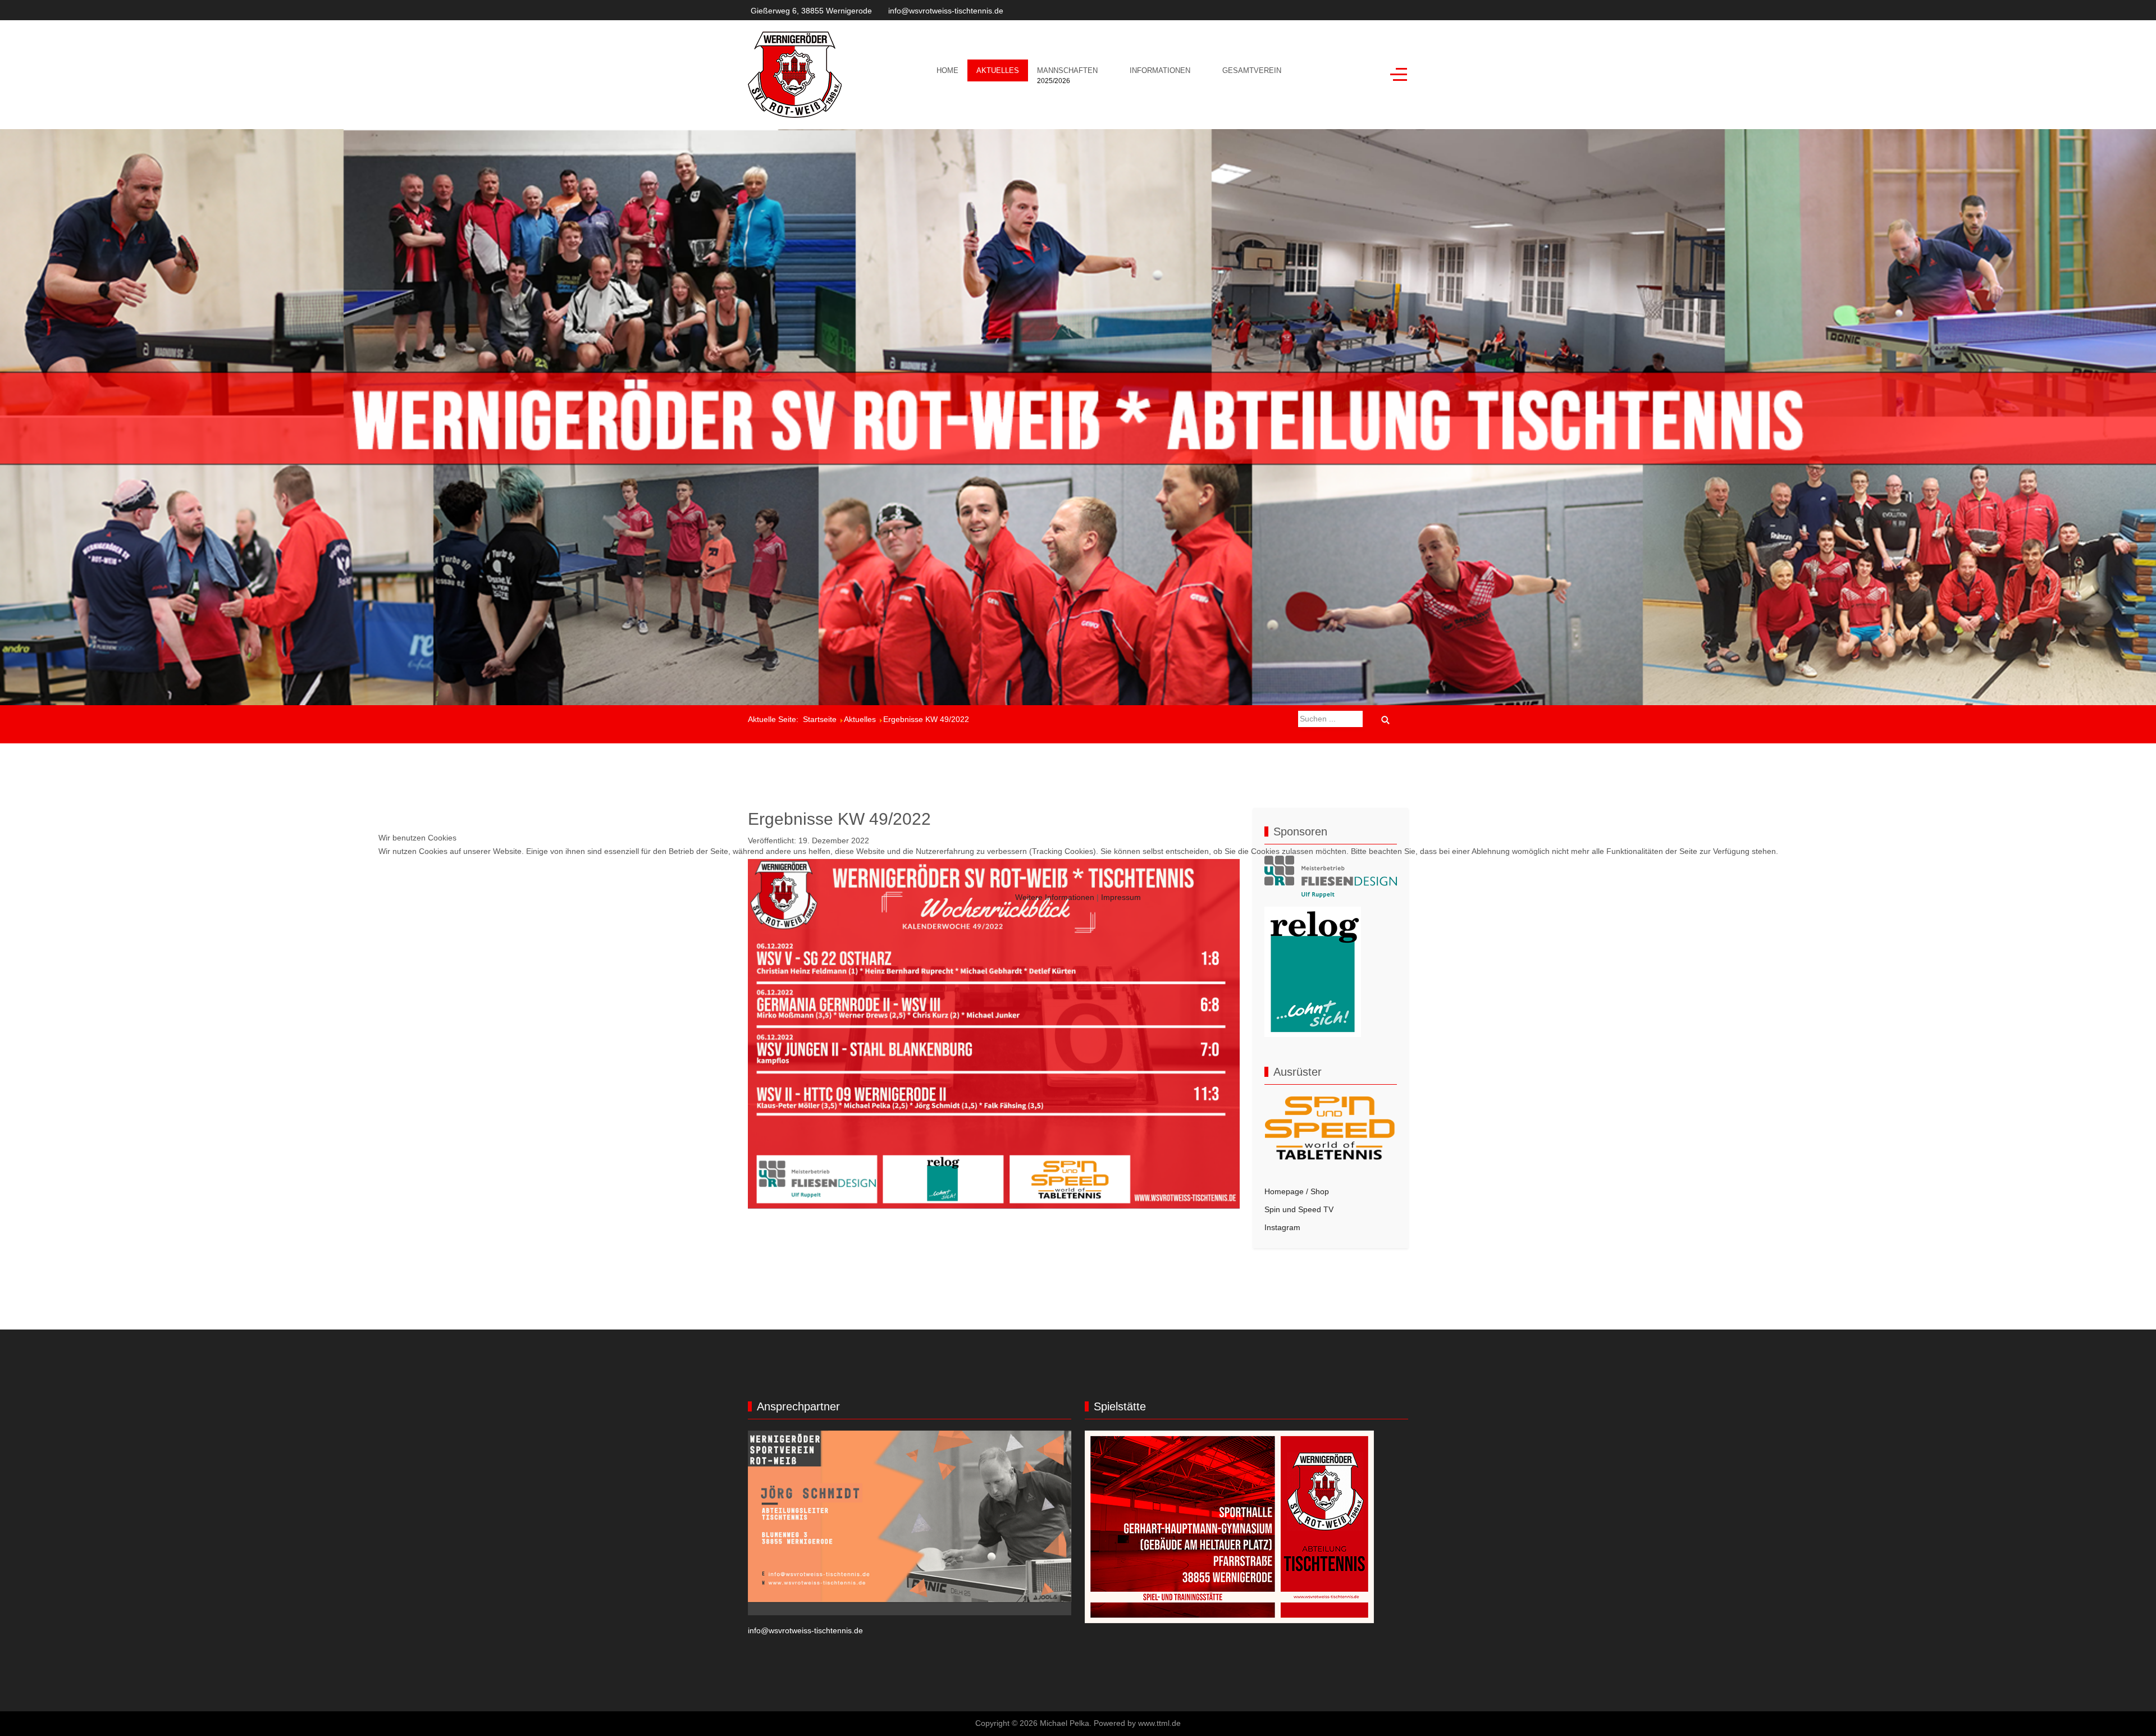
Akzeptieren (421, 879)
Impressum (1121, 897)
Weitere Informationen (1055, 897)
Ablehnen (503, 879)
